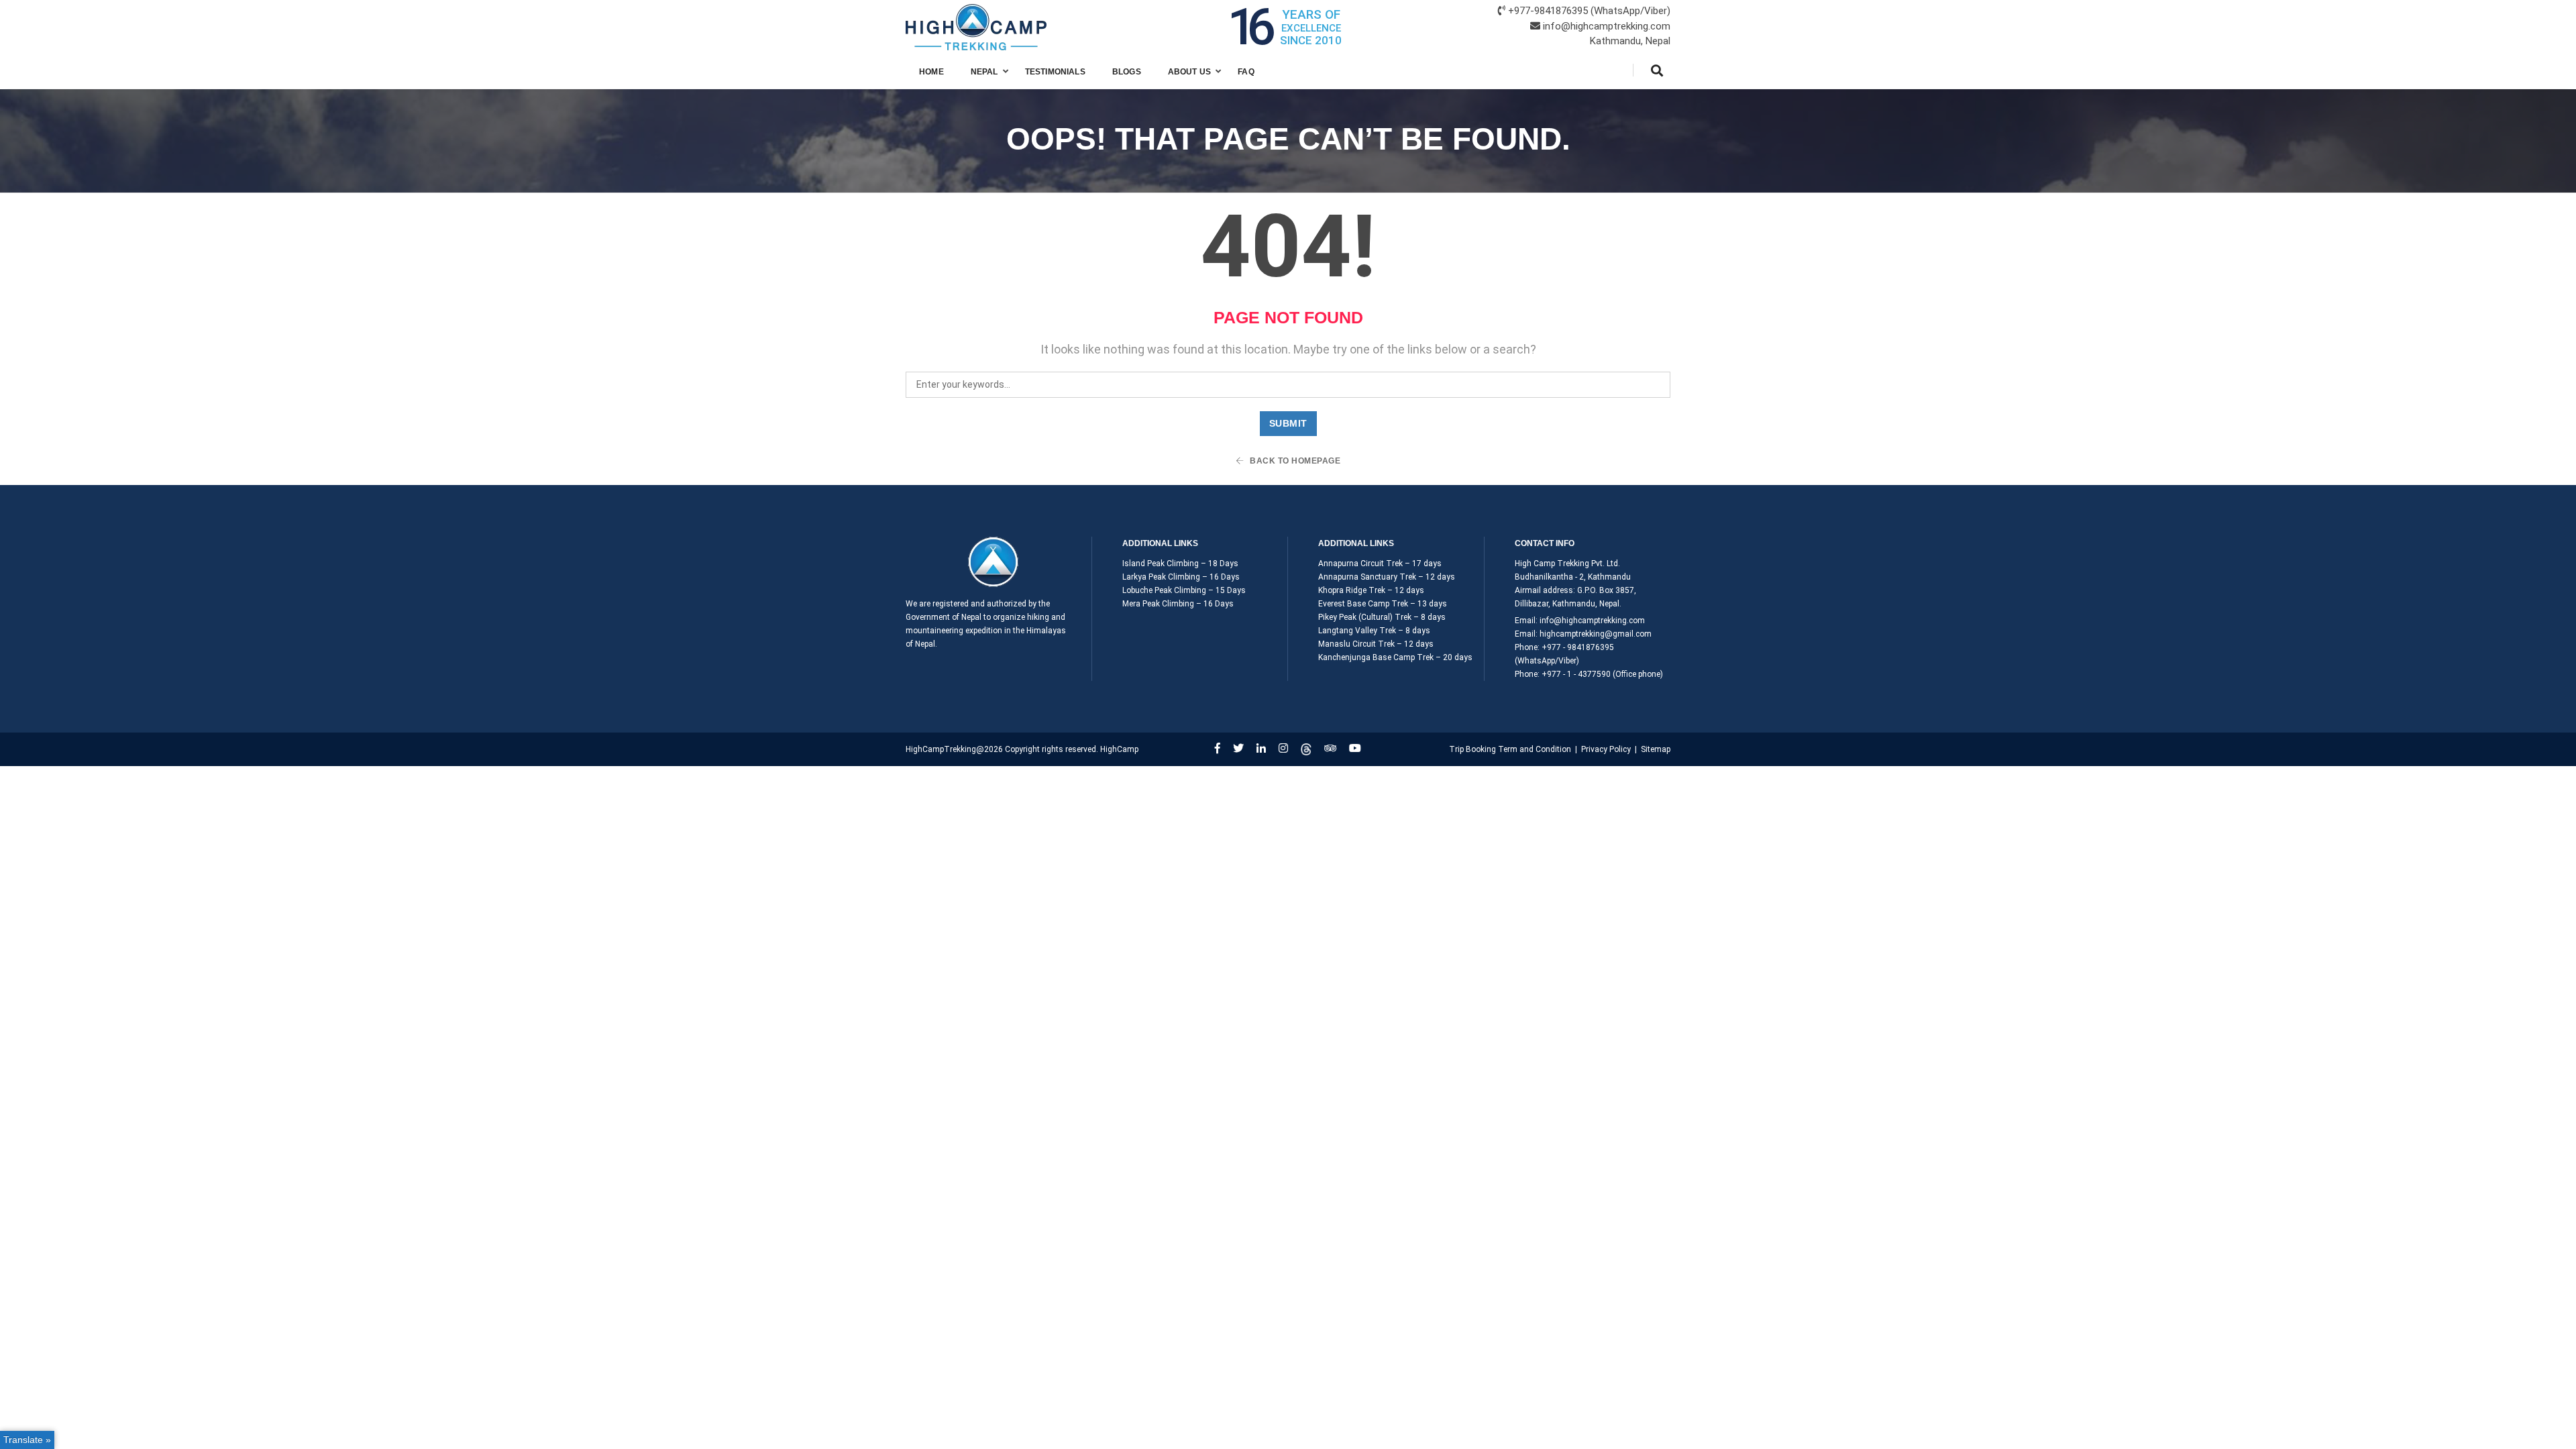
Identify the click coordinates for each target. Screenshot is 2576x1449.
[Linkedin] (1261, 748)
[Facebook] (1218, 748)
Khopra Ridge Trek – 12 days (1371, 590)
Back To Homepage (1294, 461)
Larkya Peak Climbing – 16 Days (1181, 577)
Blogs (1127, 72)
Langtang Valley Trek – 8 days (1374, 631)
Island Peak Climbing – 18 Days (1180, 563)
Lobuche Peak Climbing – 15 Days (1184, 590)
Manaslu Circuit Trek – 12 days (1376, 644)
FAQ (1246, 72)
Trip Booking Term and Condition (1510, 749)
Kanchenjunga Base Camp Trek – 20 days (1395, 657)
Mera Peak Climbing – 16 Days (1178, 604)
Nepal (984, 72)
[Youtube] (1355, 748)
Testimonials (1055, 72)
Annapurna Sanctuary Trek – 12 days (1387, 577)
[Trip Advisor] (1330, 748)
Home (931, 72)
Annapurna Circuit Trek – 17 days (1380, 563)
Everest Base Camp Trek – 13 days (1383, 604)
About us (1189, 72)
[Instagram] (1283, 748)
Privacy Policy (1606, 749)
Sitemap (1656, 749)
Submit (1288, 423)
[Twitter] (1238, 748)
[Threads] (1306, 748)
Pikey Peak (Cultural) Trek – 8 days (1382, 617)
